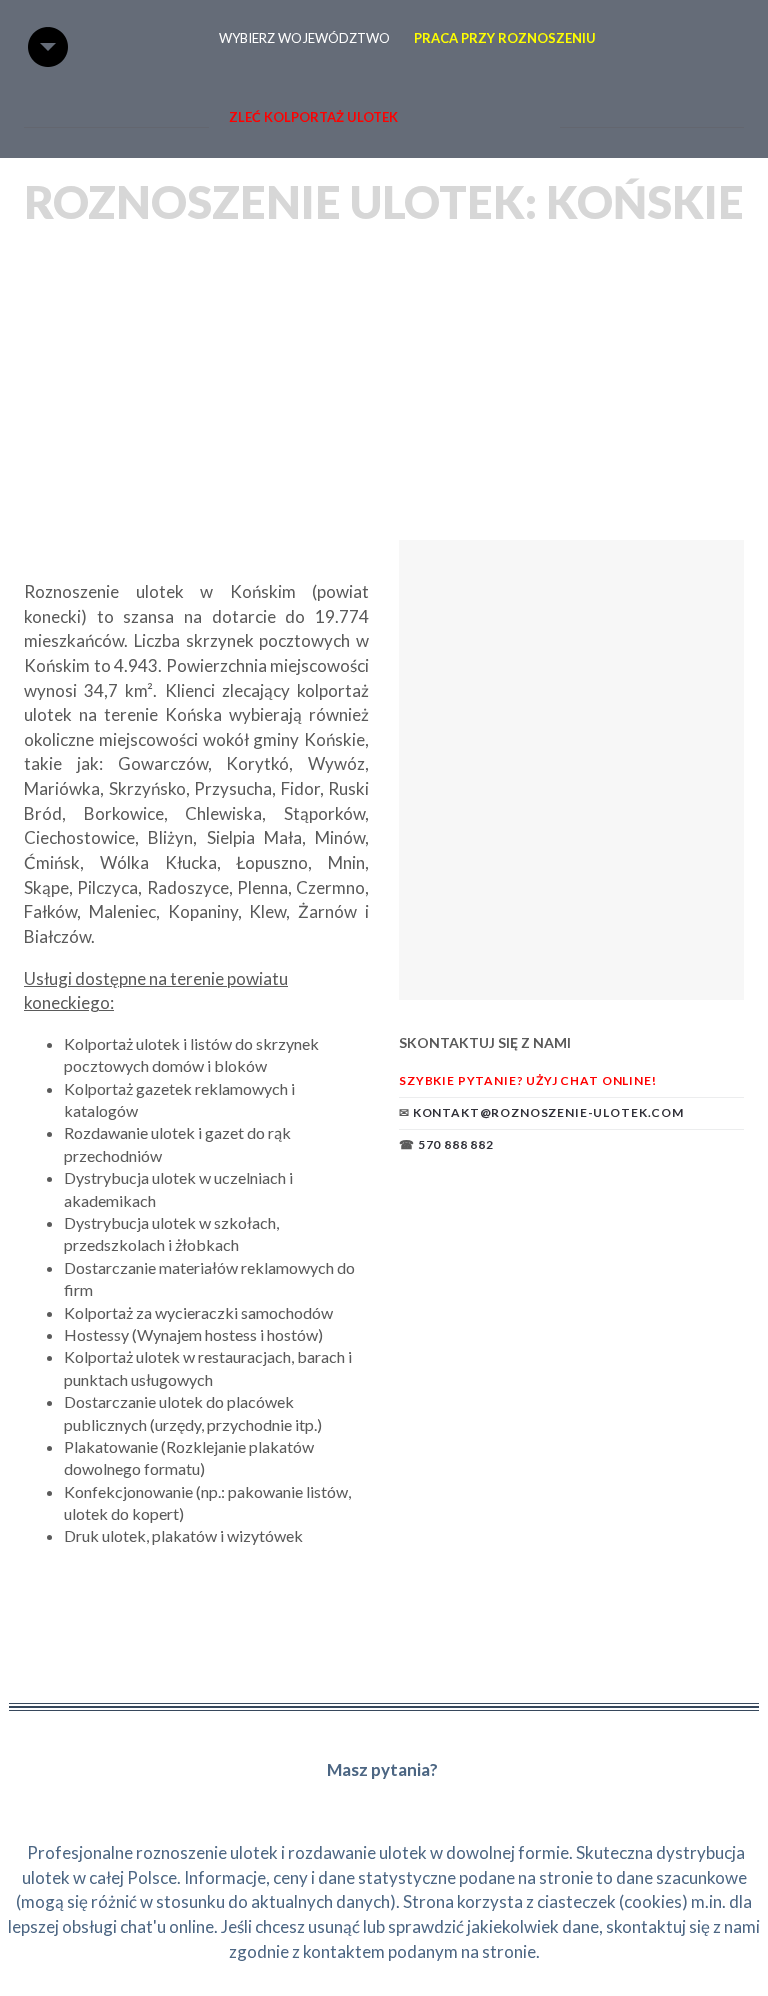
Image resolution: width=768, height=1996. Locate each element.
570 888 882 (456, 1144)
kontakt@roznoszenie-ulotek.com (548, 1112)
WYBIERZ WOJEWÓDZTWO (304, 38)
